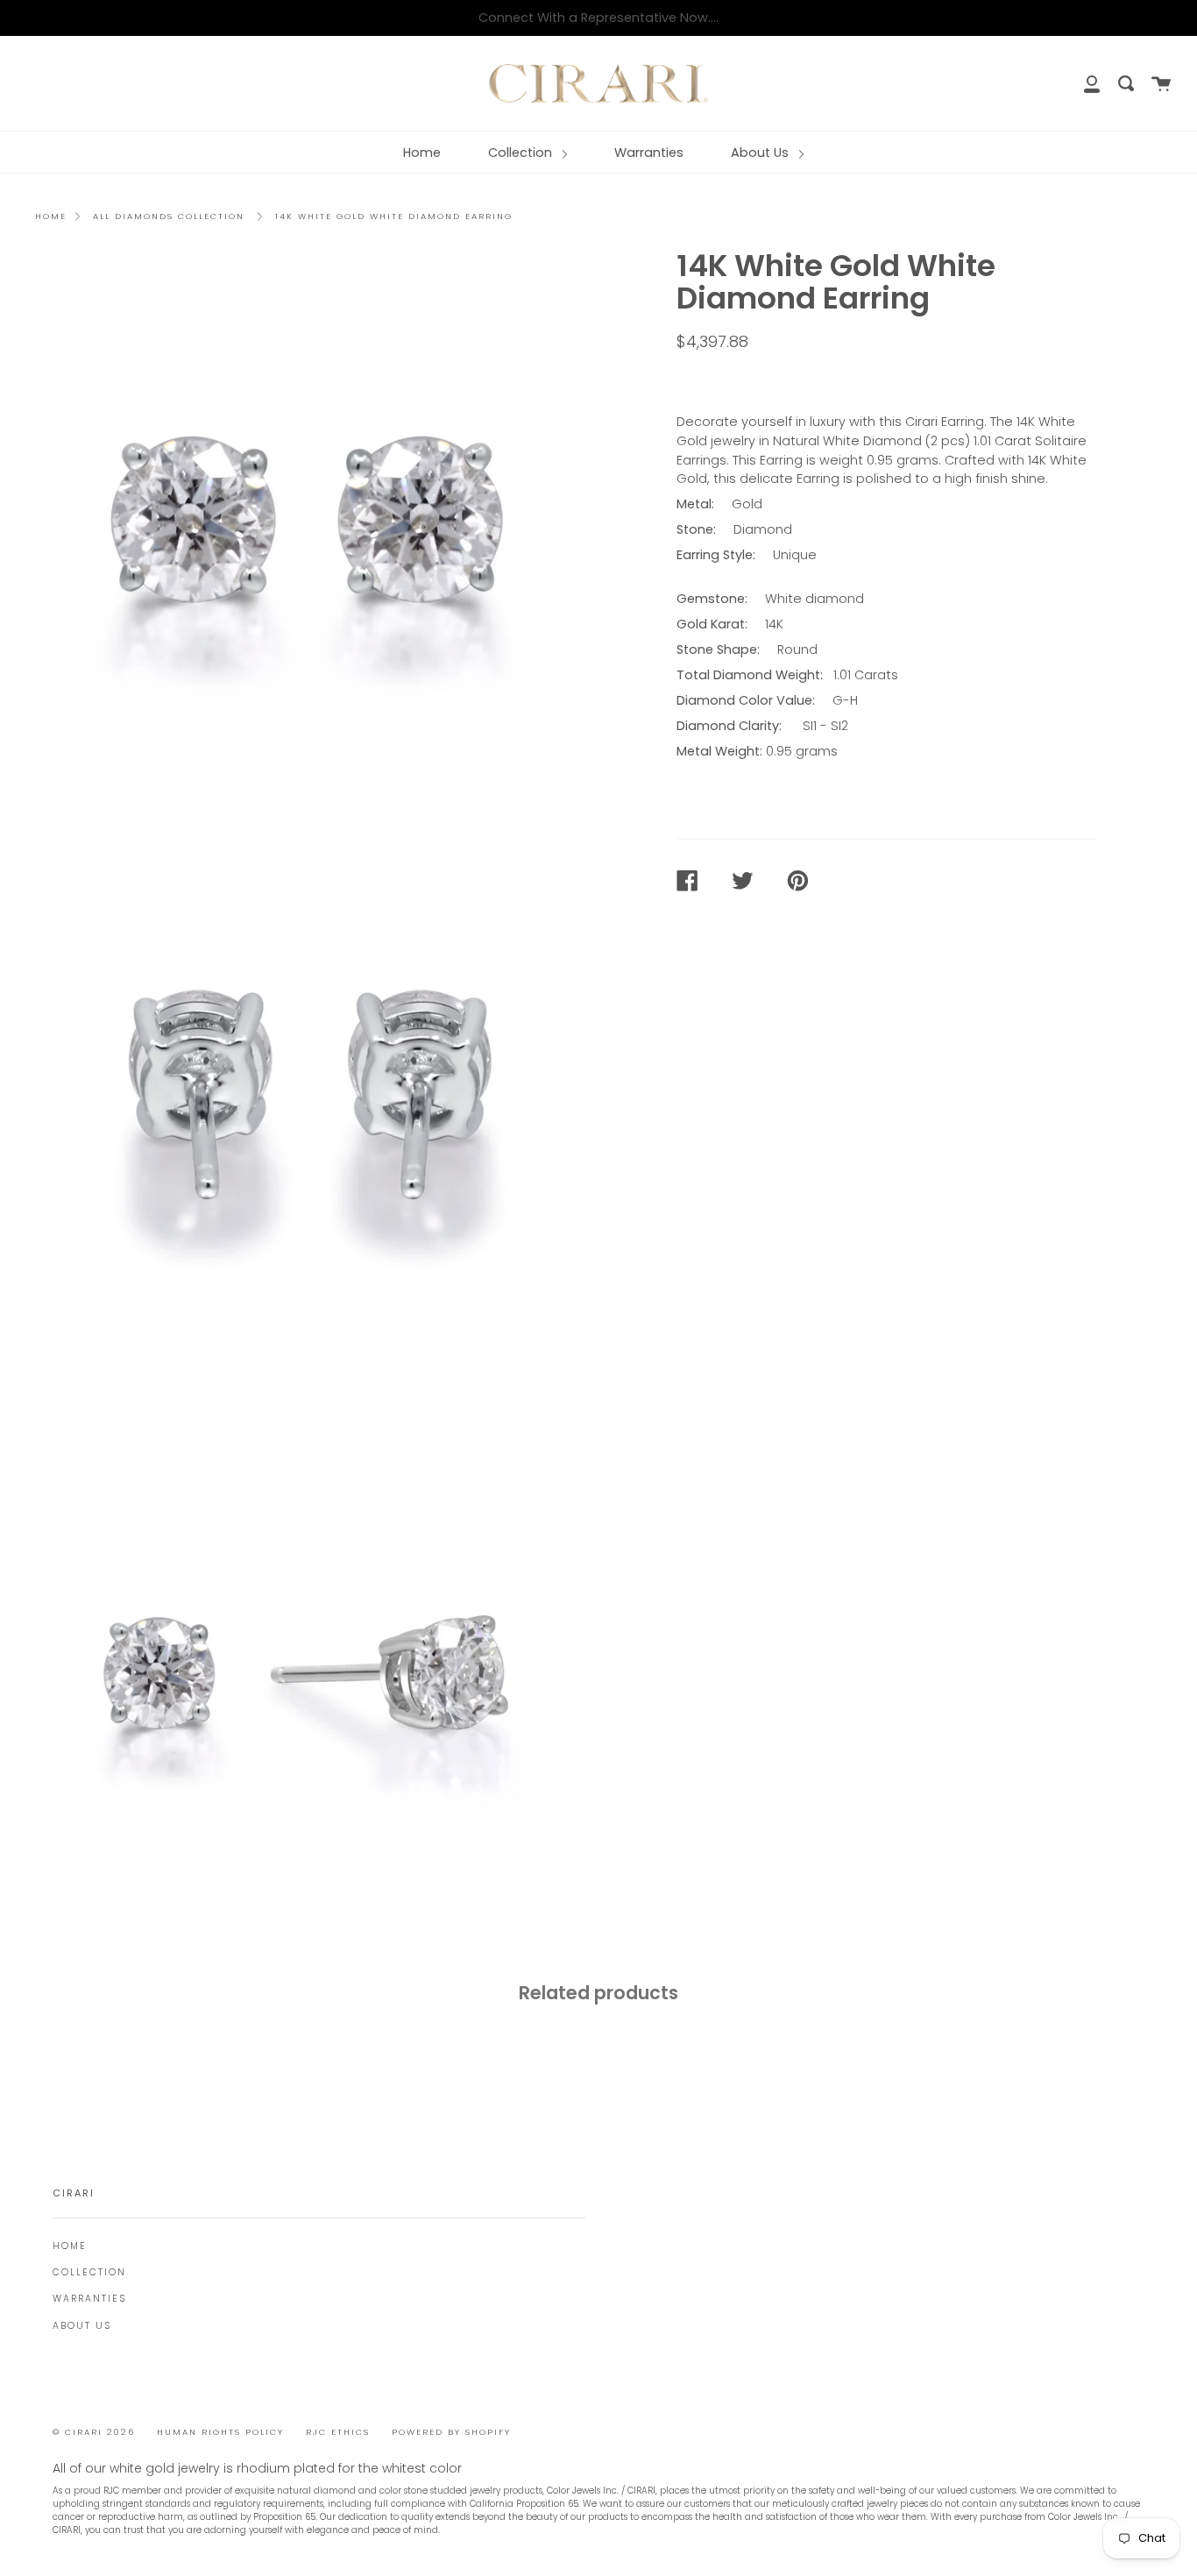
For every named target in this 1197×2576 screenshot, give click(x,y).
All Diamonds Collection (169, 216)
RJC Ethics (338, 2432)
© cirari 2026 (94, 2432)
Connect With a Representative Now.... (598, 18)
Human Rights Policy (220, 2432)
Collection (522, 153)
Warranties (649, 153)
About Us (761, 153)
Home (422, 153)
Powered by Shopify (451, 2432)
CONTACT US (730, 380)
